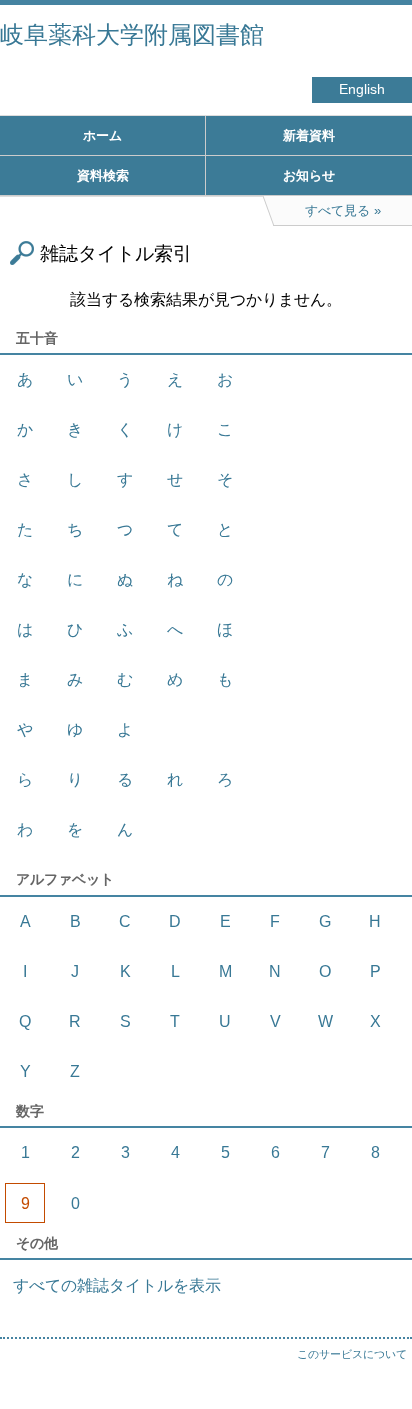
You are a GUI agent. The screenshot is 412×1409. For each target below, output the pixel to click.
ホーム (102, 135)
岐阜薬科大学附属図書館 (132, 34)
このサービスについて (352, 1354)
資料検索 (103, 175)
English (362, 89)
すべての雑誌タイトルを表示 (117, 1285)
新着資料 (309, 135)
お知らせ (309, 175)
